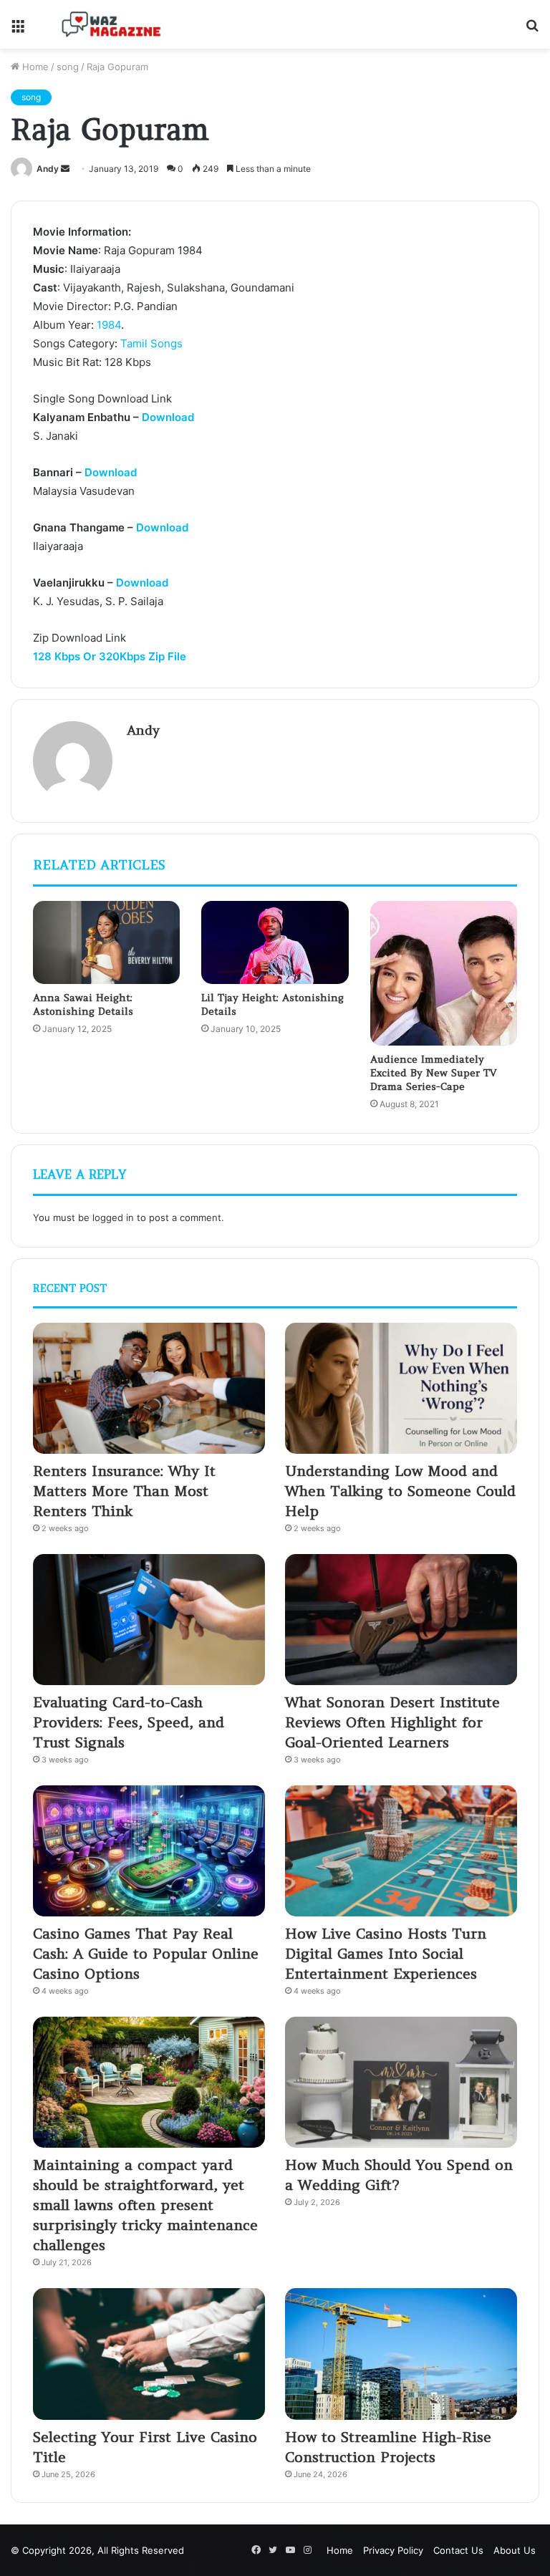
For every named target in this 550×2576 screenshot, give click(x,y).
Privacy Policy (393, 2550)
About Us (515, 2550)
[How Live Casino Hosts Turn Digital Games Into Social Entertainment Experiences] (401, 1851)
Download (168, 417)
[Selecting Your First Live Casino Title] (149, 2354)
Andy (48, 169)
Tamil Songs (151, 343)
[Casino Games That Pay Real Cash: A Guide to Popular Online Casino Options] (149, 1851)
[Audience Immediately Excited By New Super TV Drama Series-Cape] (444, 973)
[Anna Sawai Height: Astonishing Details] (106, 942)
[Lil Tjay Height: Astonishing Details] (275, 942)
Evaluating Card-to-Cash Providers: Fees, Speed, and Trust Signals (129, 1722)
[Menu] (18, 30)
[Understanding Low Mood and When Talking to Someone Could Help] (401, 1388)
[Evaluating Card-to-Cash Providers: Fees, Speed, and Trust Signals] (149, 1620)
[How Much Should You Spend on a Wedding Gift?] (401, 2082)
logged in (113, 1217)
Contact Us (458, 2550)
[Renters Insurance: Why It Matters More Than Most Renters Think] (149, 1388)
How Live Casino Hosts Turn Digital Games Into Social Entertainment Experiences (386, 1953)
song (68, 67)
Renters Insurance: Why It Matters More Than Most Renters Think (124, 1491)
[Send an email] (65, 169)
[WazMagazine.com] (112, 24)
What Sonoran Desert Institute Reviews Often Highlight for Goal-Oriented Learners (392, 1722)
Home (34, 67)
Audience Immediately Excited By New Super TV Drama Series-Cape (433, 1073)
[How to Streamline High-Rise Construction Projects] (401, 2354)
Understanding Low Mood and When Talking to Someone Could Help (400, 1491)
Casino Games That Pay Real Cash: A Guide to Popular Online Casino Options (146, 1953)
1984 (109, 325)
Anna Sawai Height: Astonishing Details (83, 1004)
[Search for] (532, 30)
